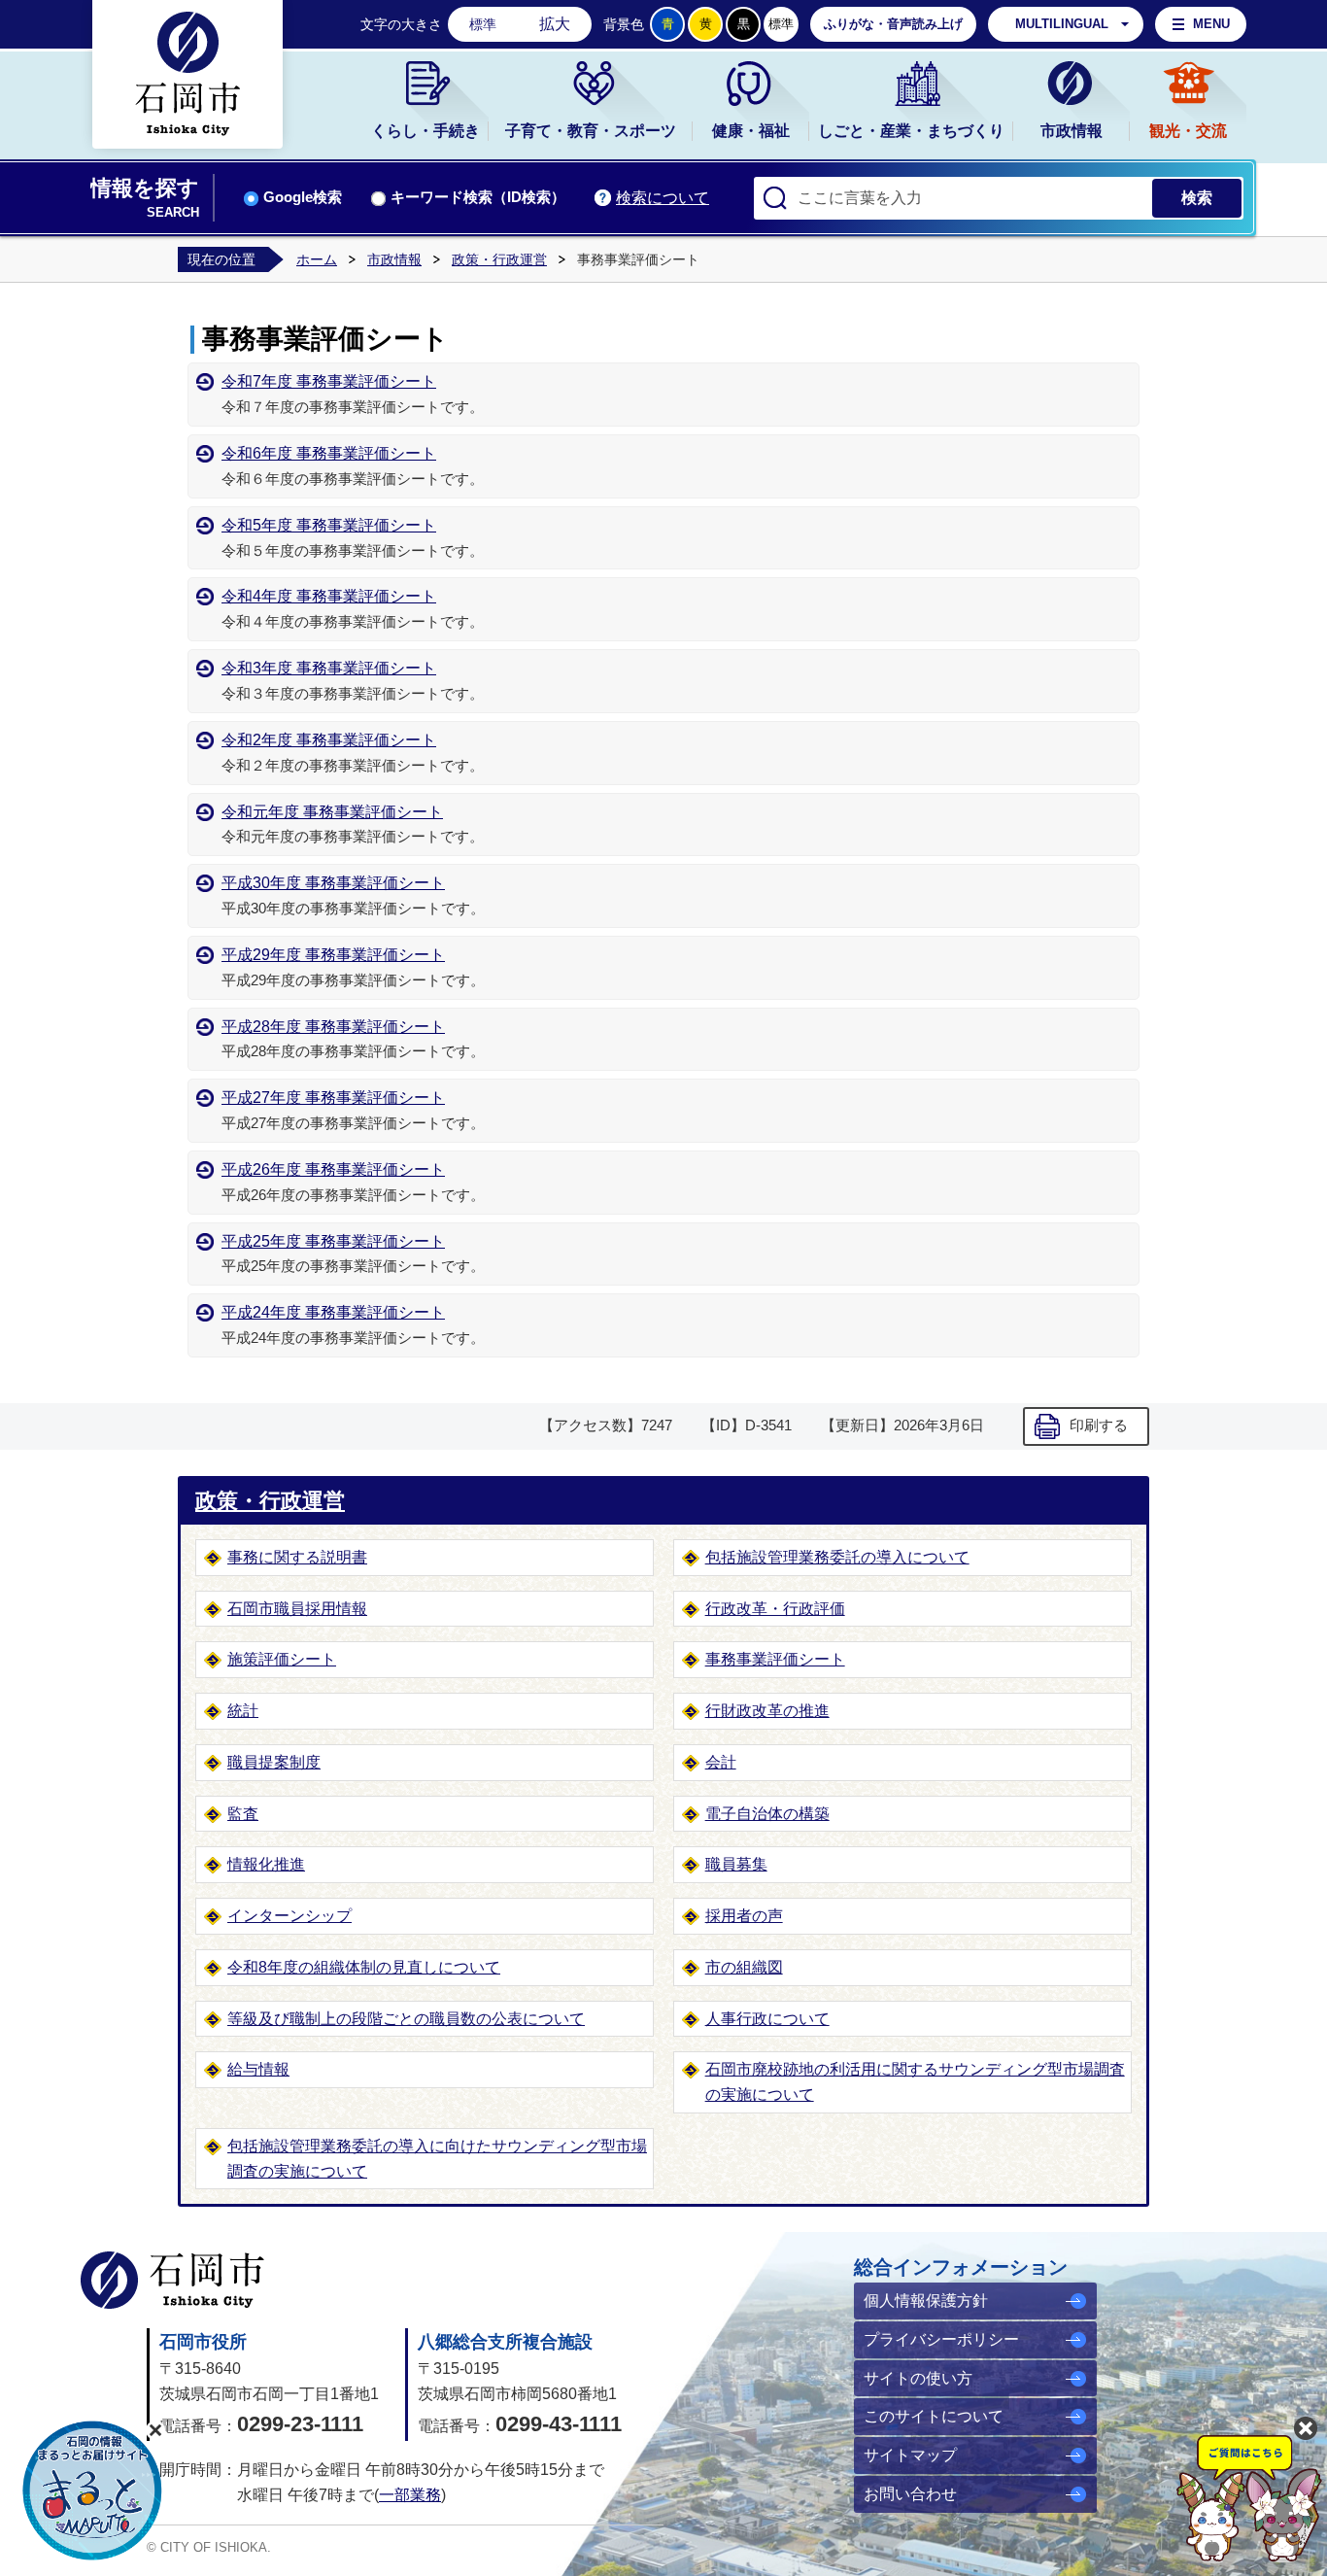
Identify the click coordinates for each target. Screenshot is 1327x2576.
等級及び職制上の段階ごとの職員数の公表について (406, 2019)
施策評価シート (282, 1659)
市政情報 (1072, 131)
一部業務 (410, 2495)
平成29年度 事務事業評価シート (333, 955)
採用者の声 (744, 1916)
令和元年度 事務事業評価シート (332, 812)
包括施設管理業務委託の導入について (837, 1557)
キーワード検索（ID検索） (478, 197)
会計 (721, 1762)
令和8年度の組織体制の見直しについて (364, 1967)
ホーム (317, 259)
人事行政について (767, 2019)
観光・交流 (1188, 131)
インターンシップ (289, 1916)
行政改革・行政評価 (775, 1609)
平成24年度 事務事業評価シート (333, 1312)
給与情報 (258, 2069)
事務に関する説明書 (297, 1557)
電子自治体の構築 (767, 1814)
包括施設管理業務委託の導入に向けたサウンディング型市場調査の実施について (437, 2159)
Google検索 (303, 197)
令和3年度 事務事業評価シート (329, 668)
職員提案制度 (274, 1762)
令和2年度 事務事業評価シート (329, 740)
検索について (663, 198)
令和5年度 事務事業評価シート (329, 525)
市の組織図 (744, 1967)
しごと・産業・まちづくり (911, 131)
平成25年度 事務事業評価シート (333, 1241)
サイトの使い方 (918, 2378)
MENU (1211, 24)
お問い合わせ (910, 2494)
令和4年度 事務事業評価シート (329, 596)
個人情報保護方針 (926, 2301)
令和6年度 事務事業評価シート (329, 453)
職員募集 (736, 1864)
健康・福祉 (751, 131)
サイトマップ (910, 2455)
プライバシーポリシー (941, 2339)
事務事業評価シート (775, 1659)
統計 (243, 1711)
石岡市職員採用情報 (297, 1609)
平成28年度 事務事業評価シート (333, 1027)
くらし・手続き (425, 131)
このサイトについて (934, 2416)
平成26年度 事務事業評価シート (333, 1169)
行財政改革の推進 (767, 1711)
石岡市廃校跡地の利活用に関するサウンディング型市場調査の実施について (915, 2082)
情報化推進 (266, 1864)
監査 (243, 1814)
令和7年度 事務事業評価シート (329, 381)
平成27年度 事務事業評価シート (333, 1098)
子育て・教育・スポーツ (591, 131)
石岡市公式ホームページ (172, 2280)
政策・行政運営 (499, 259)
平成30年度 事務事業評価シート (333, 883)
